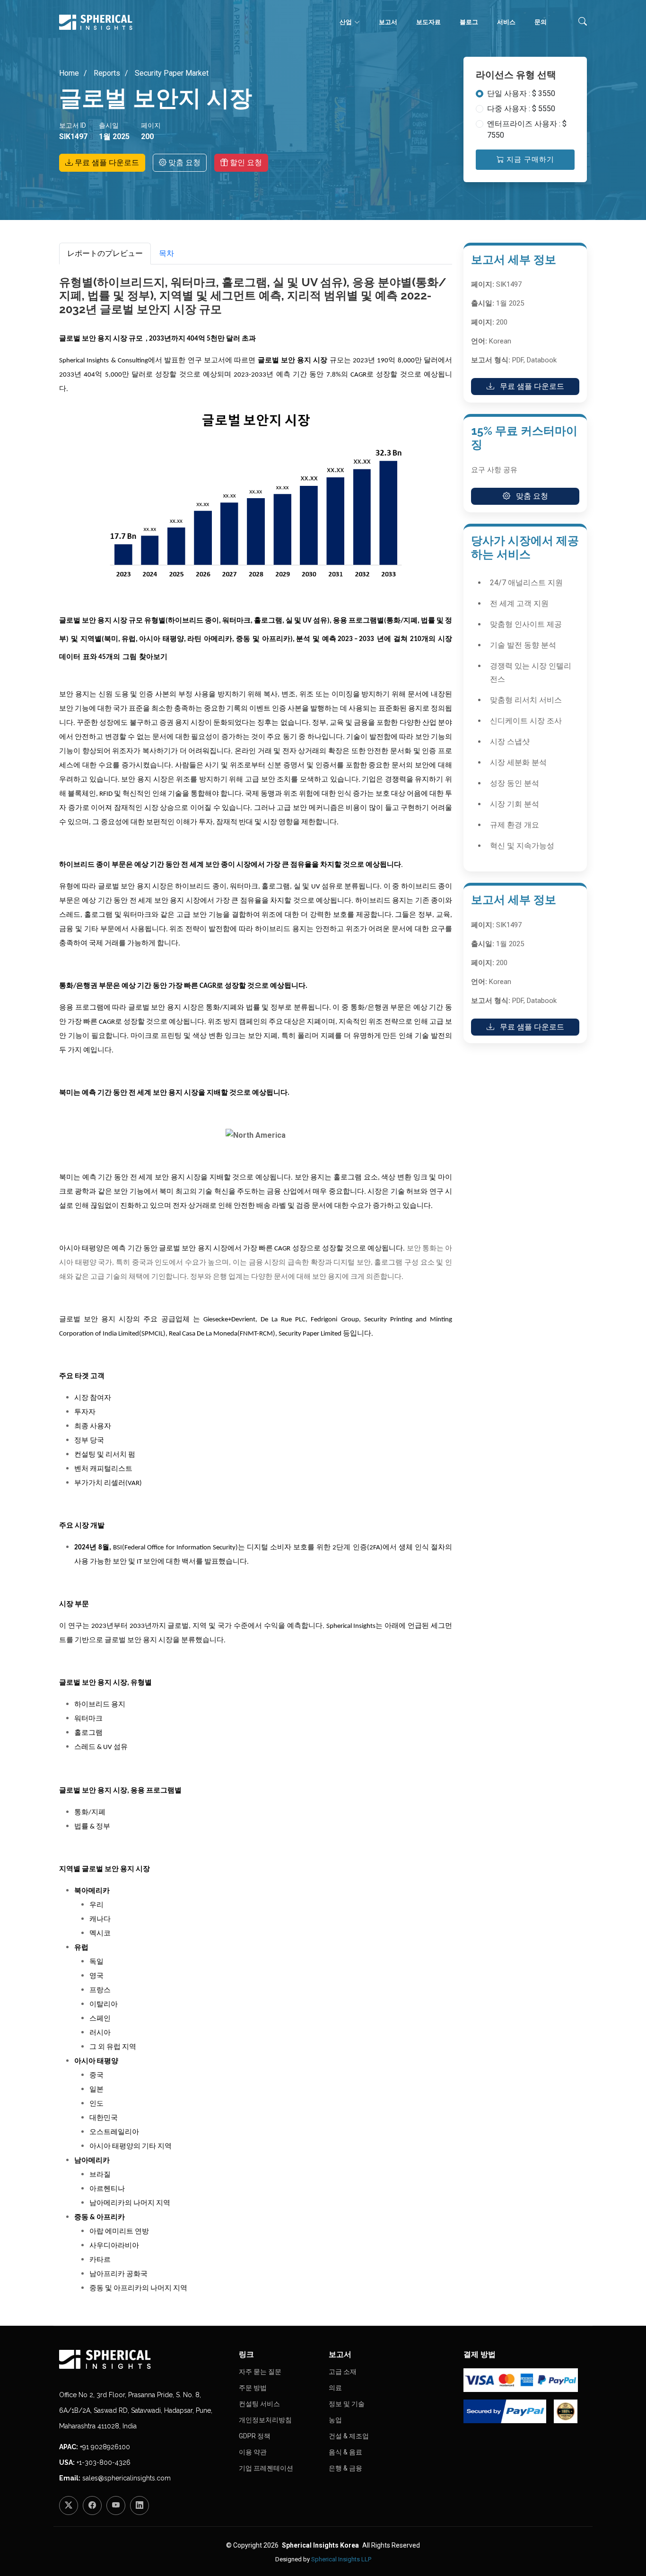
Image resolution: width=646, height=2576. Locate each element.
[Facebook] (92, 2506)
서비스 (506, 22)
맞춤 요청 (183, 163)
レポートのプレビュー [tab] (105, 253)
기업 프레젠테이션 (266, 2468)
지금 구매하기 (529, 159)
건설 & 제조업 (349, 2436)
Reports (106, 73)
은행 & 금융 (345, 2468)
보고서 (388, 22)
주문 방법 (253, 2388)
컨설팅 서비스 (259, 2404)
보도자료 (428, 22)
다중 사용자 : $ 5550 (521, 109)
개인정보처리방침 (265, 2420)
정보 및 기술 (347, 2404)
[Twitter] (69, 2506)
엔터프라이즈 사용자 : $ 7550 (527, 129)
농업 (335, 2420)
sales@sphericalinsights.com (127, 2478)
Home (69, 73)
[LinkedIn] (140, 2506)
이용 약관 (253, 2452)
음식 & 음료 (345, 2452)
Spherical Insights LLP (341, 2559)
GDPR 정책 (255, 2436)
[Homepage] (143, 2359)
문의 (541, 22)
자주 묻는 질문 (260, 2372)
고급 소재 (343, 2372)
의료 (335, 2388)
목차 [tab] (166, 253)
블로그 (469, 22)
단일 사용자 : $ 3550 (521, 93)
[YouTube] (116, 2506)
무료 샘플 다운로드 (106, 163)
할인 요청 (245, 163)
